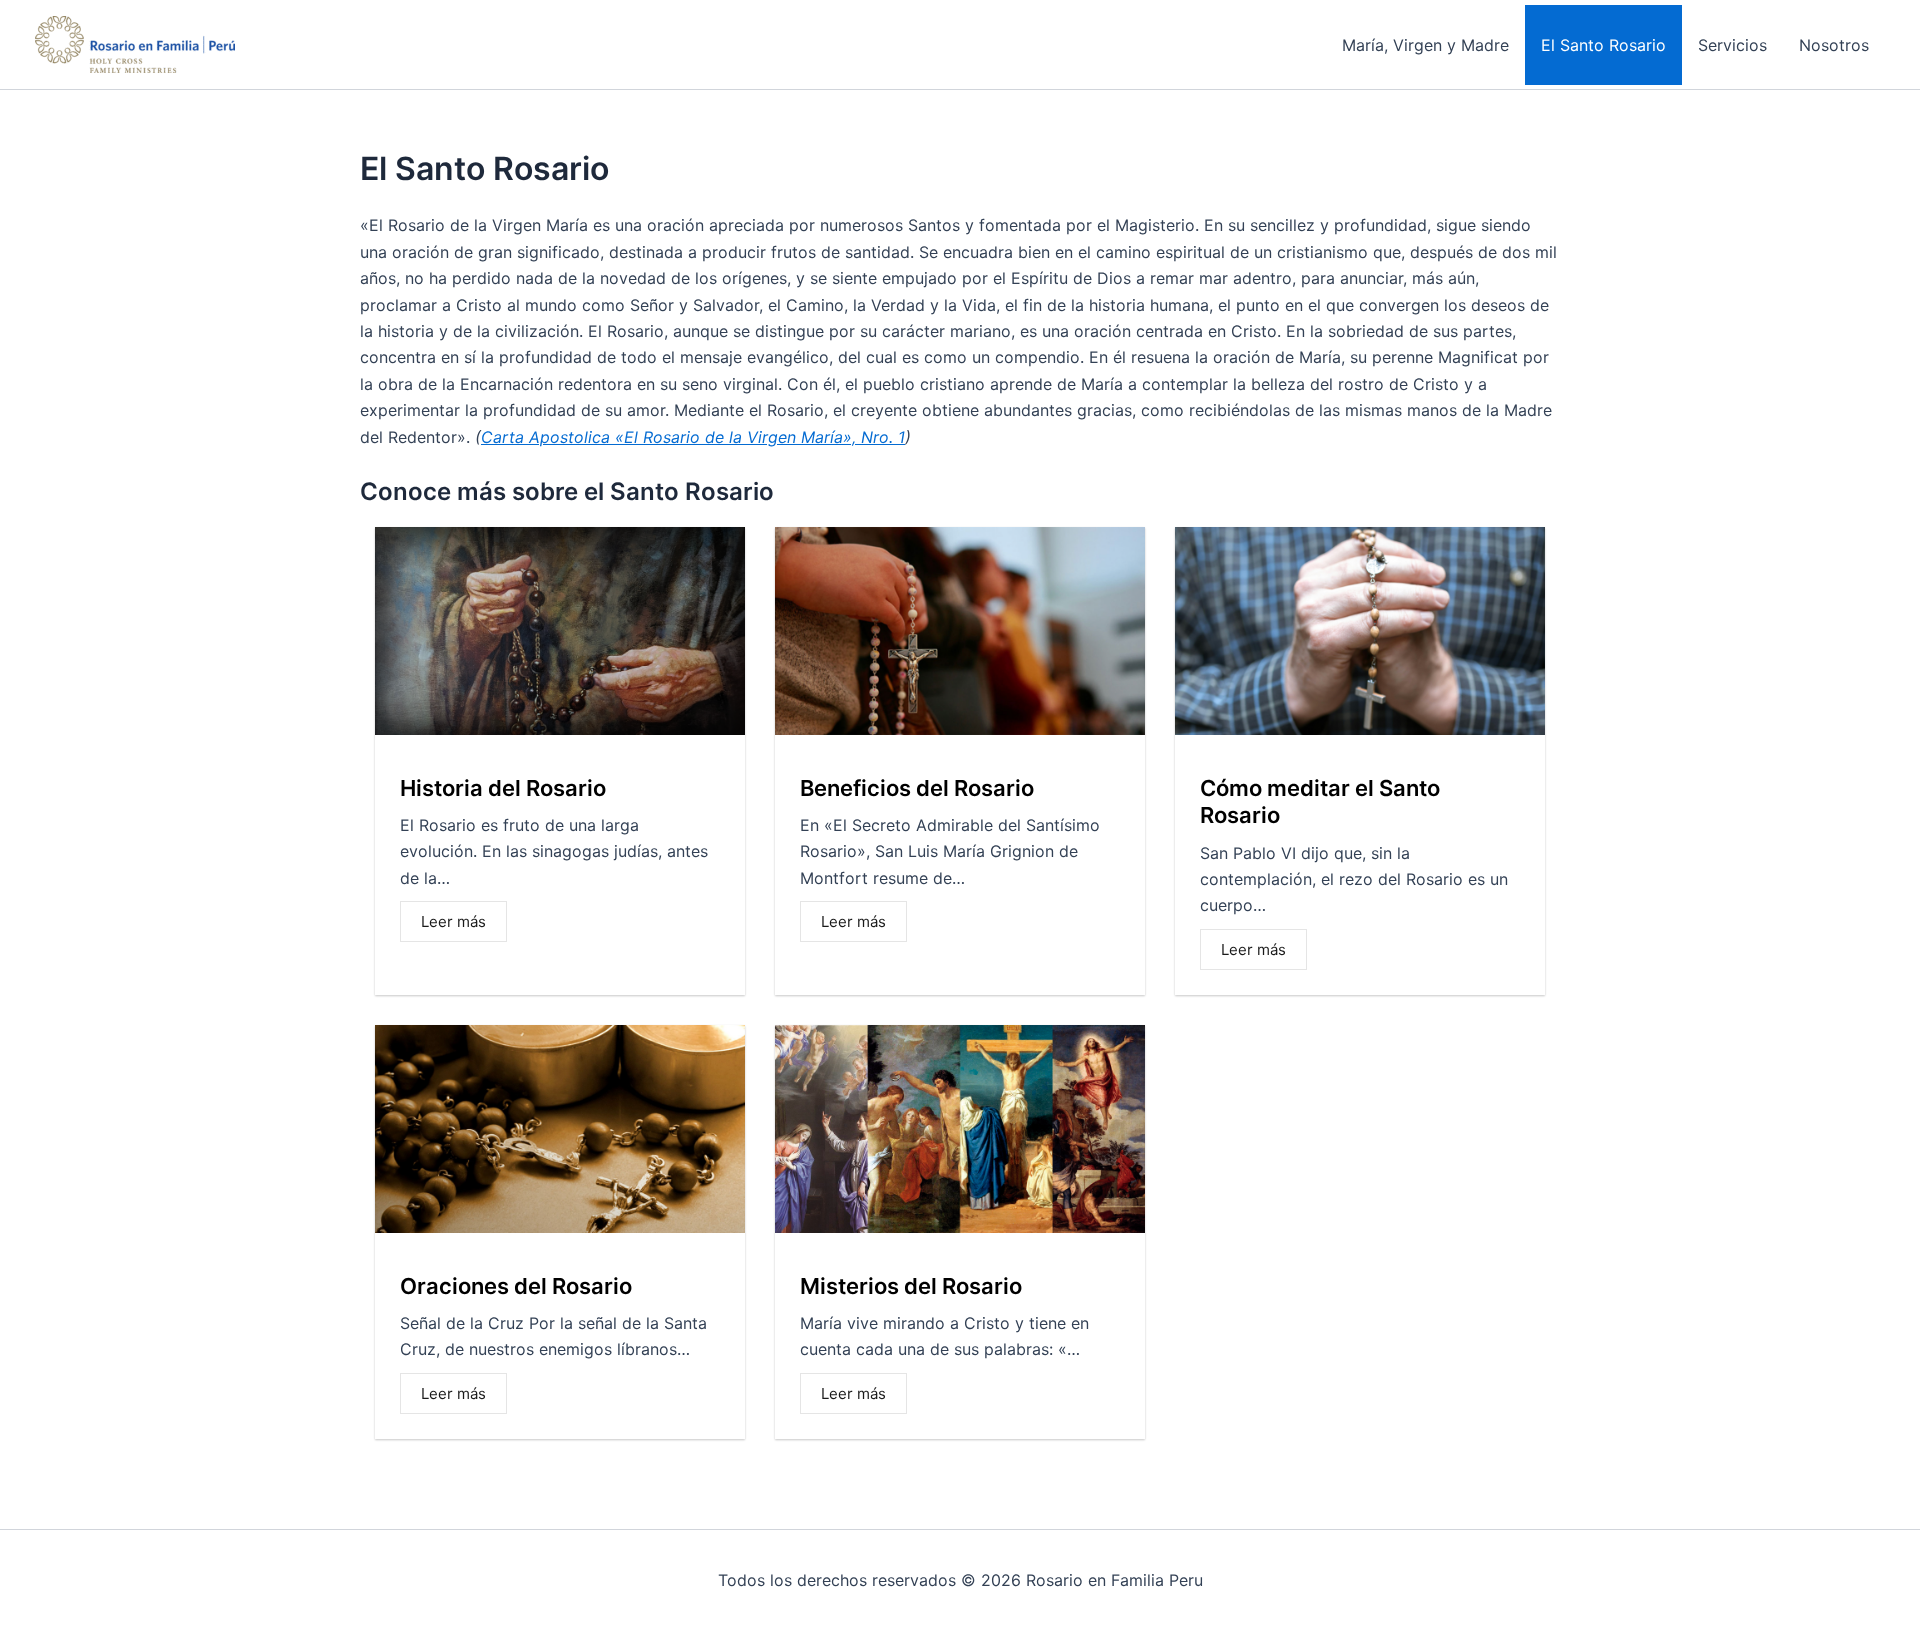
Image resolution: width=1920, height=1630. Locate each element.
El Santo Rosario (1603, 45)
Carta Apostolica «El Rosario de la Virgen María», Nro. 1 (693, 437)
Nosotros (1834, 45)
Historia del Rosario (503, 788)
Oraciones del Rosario (516, 1286)
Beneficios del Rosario (917, 788)
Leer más (453, 921)
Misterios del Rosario (911, 1286)
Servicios (1732, 45)
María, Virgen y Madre (1425, 45)
